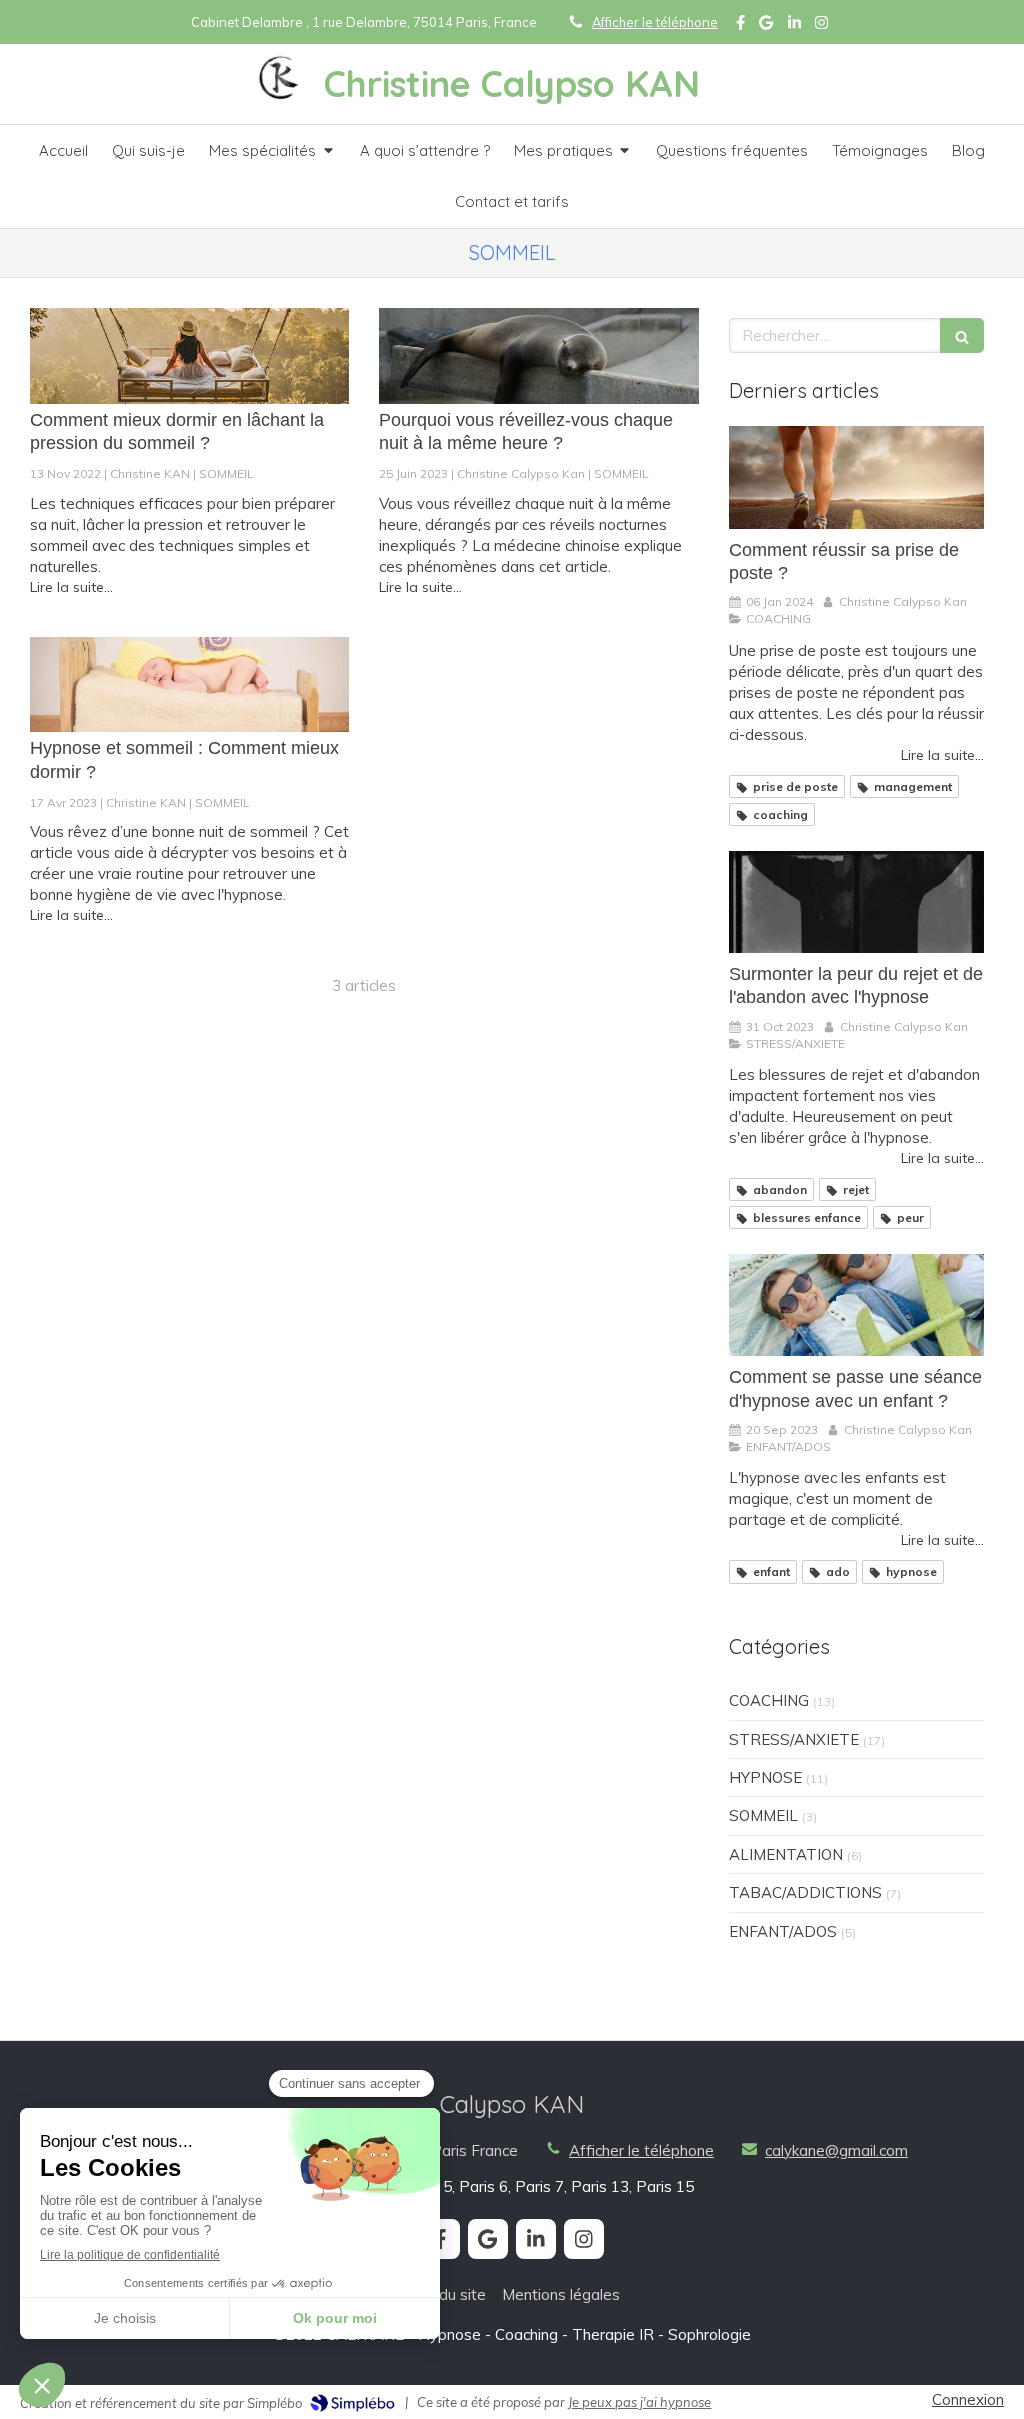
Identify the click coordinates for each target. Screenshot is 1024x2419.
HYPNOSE (765, 1777)
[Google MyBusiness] (766, 26)
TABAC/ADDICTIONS (805, 1892)
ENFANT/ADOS (783, 1931)
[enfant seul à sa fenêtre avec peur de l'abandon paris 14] (856, 902)
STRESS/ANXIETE (794, 1739)
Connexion (968, 2399)
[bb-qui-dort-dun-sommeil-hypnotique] (189, 685)
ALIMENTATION (786, 1854)
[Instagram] (821, 26)
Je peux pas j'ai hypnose (639, 2402)
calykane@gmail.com (836, 2150)
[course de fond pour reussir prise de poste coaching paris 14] (856, 477)
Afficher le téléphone (655, 22)
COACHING (769, 1700)
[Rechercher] (962, 335)
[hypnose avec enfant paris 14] (856, 1305)
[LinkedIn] (794, 26)
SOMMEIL (763, 1815)
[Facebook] (740, 26)
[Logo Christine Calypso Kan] (280, 95)
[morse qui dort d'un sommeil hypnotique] (538, 356)
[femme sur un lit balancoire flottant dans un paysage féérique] (189, 356)
